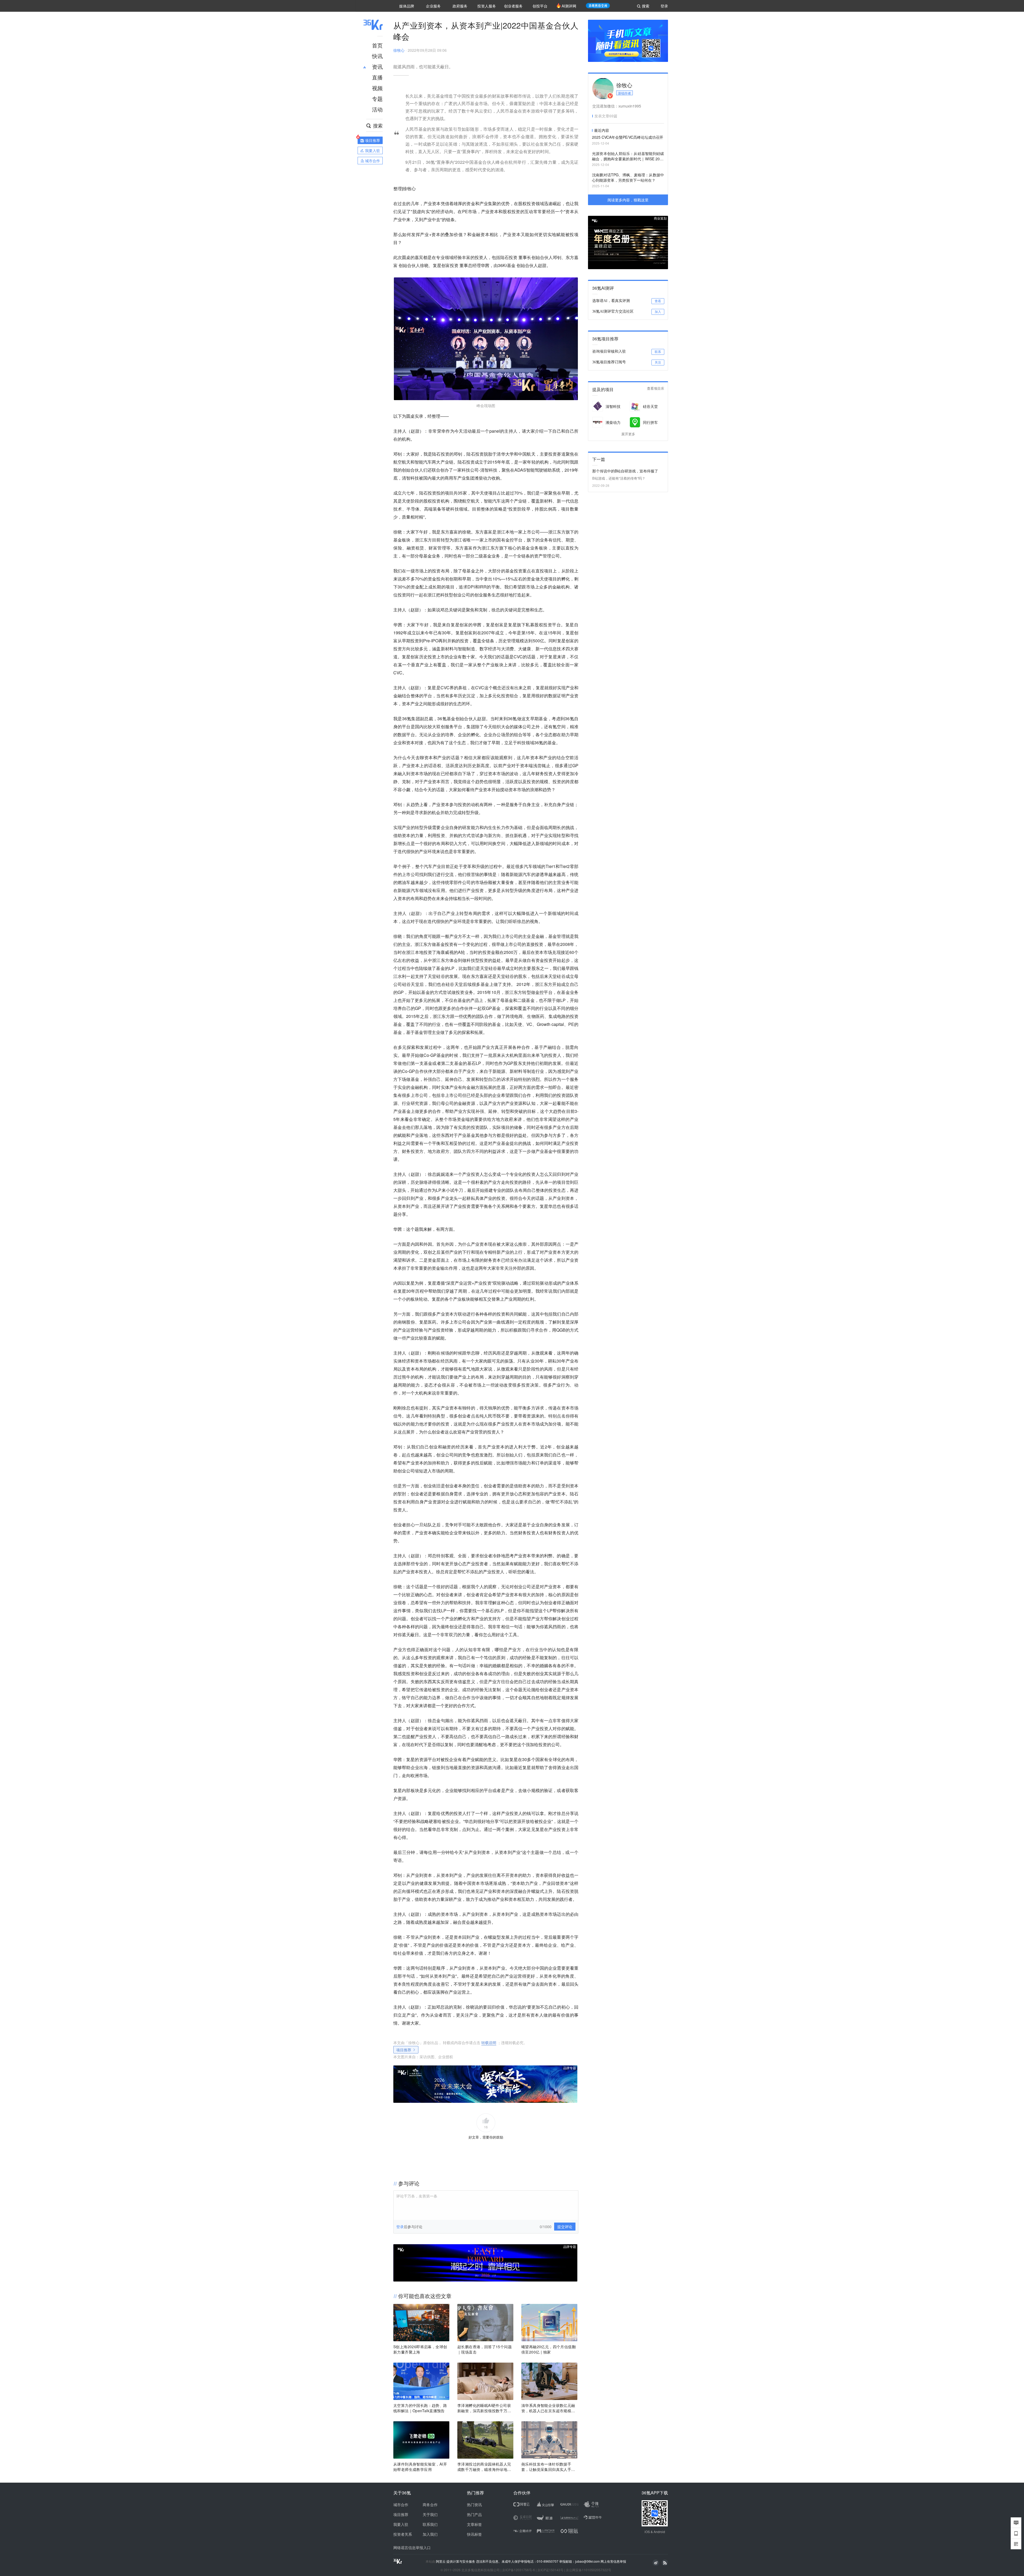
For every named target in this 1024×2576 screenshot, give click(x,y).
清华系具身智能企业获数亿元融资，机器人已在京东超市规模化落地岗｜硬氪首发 (548, 2408)
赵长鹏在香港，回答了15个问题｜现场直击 (485, 2349)
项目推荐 (404, 2050)
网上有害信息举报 (613, 2561)
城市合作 (401, 2505)
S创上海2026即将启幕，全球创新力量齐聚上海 (420, 2349)
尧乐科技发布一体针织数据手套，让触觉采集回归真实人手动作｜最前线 (548, 2467)
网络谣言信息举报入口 (412, 2547)
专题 (377, 99)
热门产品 (474, 2514)
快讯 (377, 56)
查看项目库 (656, 389)
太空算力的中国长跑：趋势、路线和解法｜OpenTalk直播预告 (420, 2408)
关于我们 (430, 2514)
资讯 (377, 67)
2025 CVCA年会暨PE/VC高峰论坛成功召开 (628, 137)
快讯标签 (474, 2534)
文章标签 (474, 2524)
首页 (377, 45)
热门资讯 (474, 2505)
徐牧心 (399, 50)
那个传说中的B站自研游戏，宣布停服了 (625, 471)
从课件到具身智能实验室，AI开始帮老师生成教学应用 (420, 2467)
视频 (377, 88)
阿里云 (441, 2561)
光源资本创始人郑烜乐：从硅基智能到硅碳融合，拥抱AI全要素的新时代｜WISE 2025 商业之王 (628, 156)
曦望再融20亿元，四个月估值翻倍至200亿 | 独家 (549, 2349)
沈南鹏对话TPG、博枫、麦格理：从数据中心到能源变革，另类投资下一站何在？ (628, 177)
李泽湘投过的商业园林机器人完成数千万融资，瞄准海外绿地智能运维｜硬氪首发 (484, 2467)
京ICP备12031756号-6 (519, 2570)
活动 (377, 109)
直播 (377, 77)
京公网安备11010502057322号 (589, 2570)
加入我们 (430, 2534)
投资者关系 (403, 2534)
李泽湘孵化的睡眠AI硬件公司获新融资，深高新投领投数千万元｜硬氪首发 (484, 2408)
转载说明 (489, 2043)
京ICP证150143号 (550, 2570)
